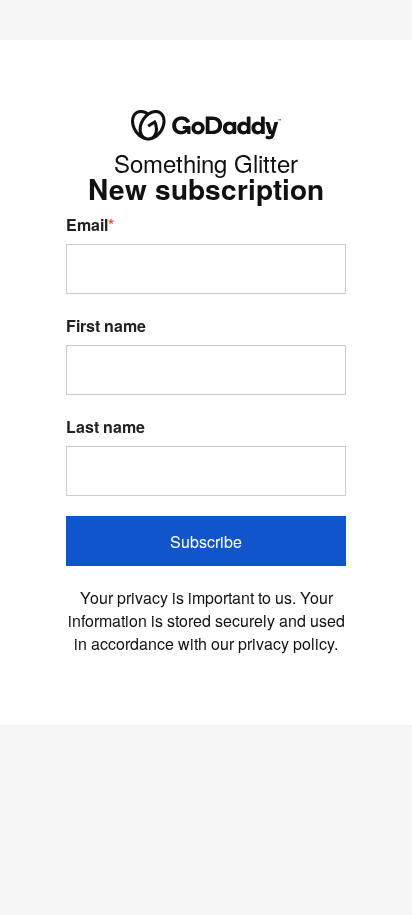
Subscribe (206, 541)
